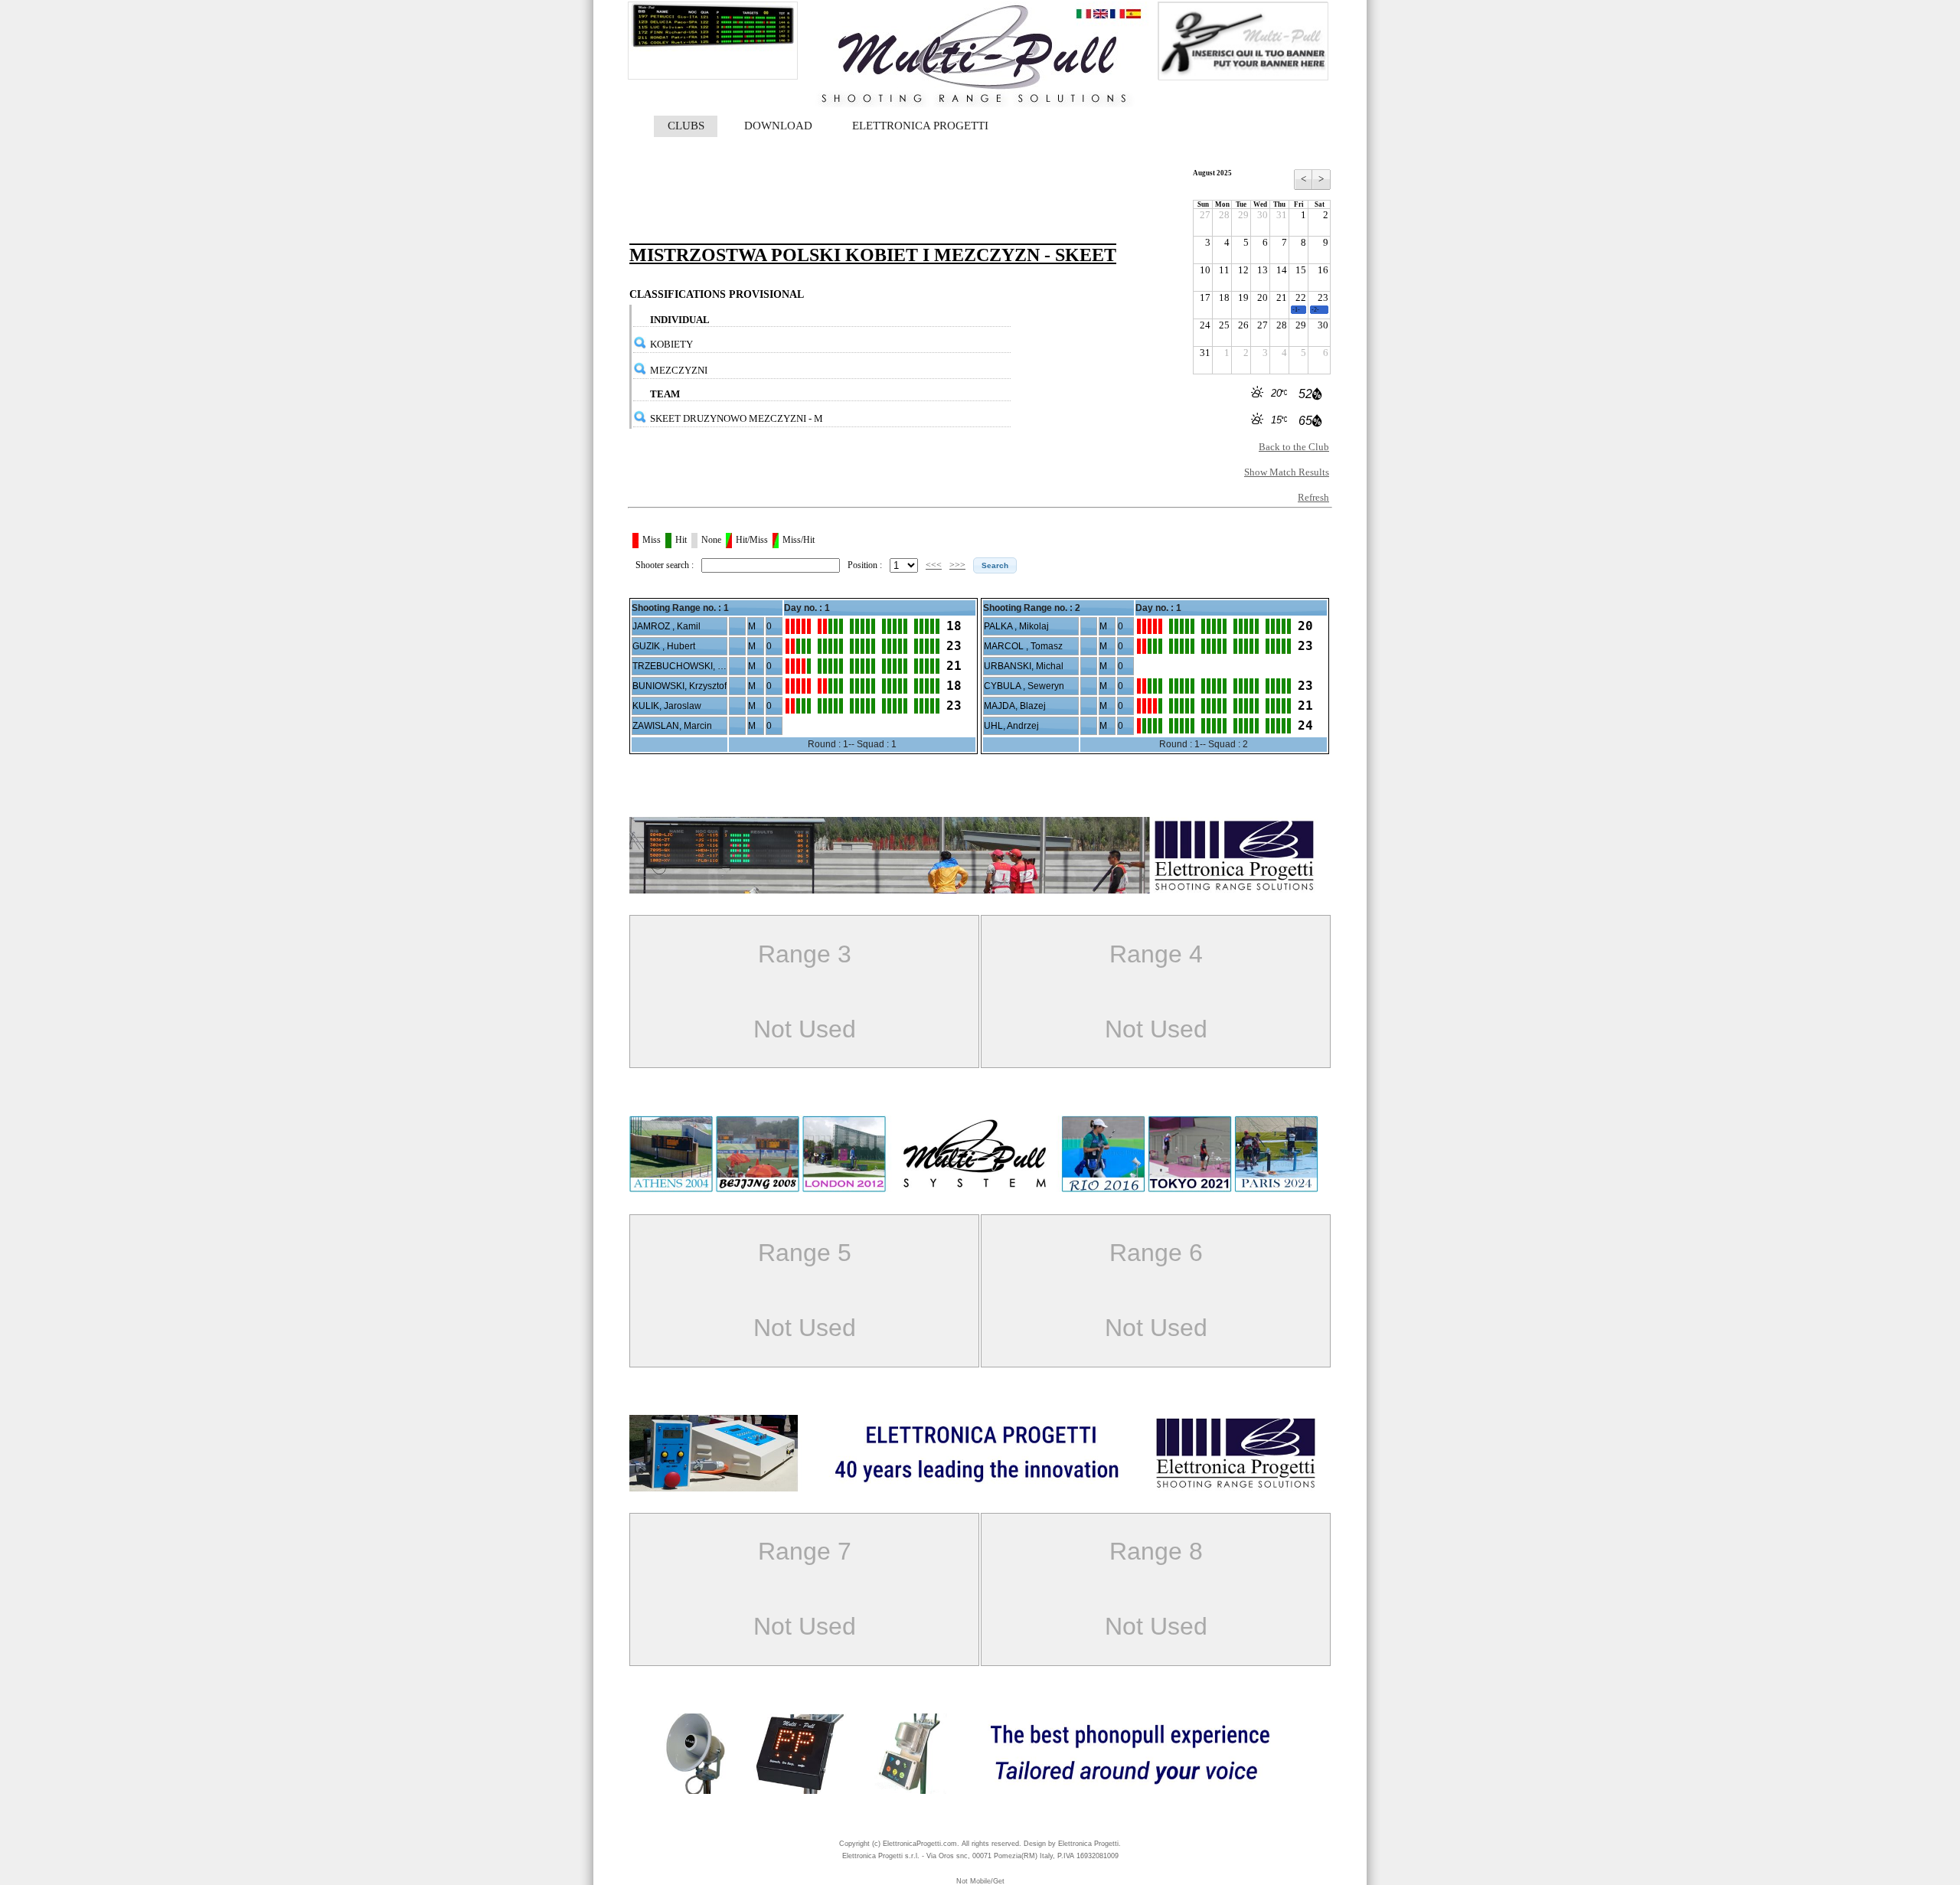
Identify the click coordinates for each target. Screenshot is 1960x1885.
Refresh (1313, 497)
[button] (995, 565)
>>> (957, 565)
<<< (934, 565)
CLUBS (686, 126)
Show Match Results (1287, 472)
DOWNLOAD (778, 126)
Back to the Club (1294, 447)
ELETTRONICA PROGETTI (920, 126)
